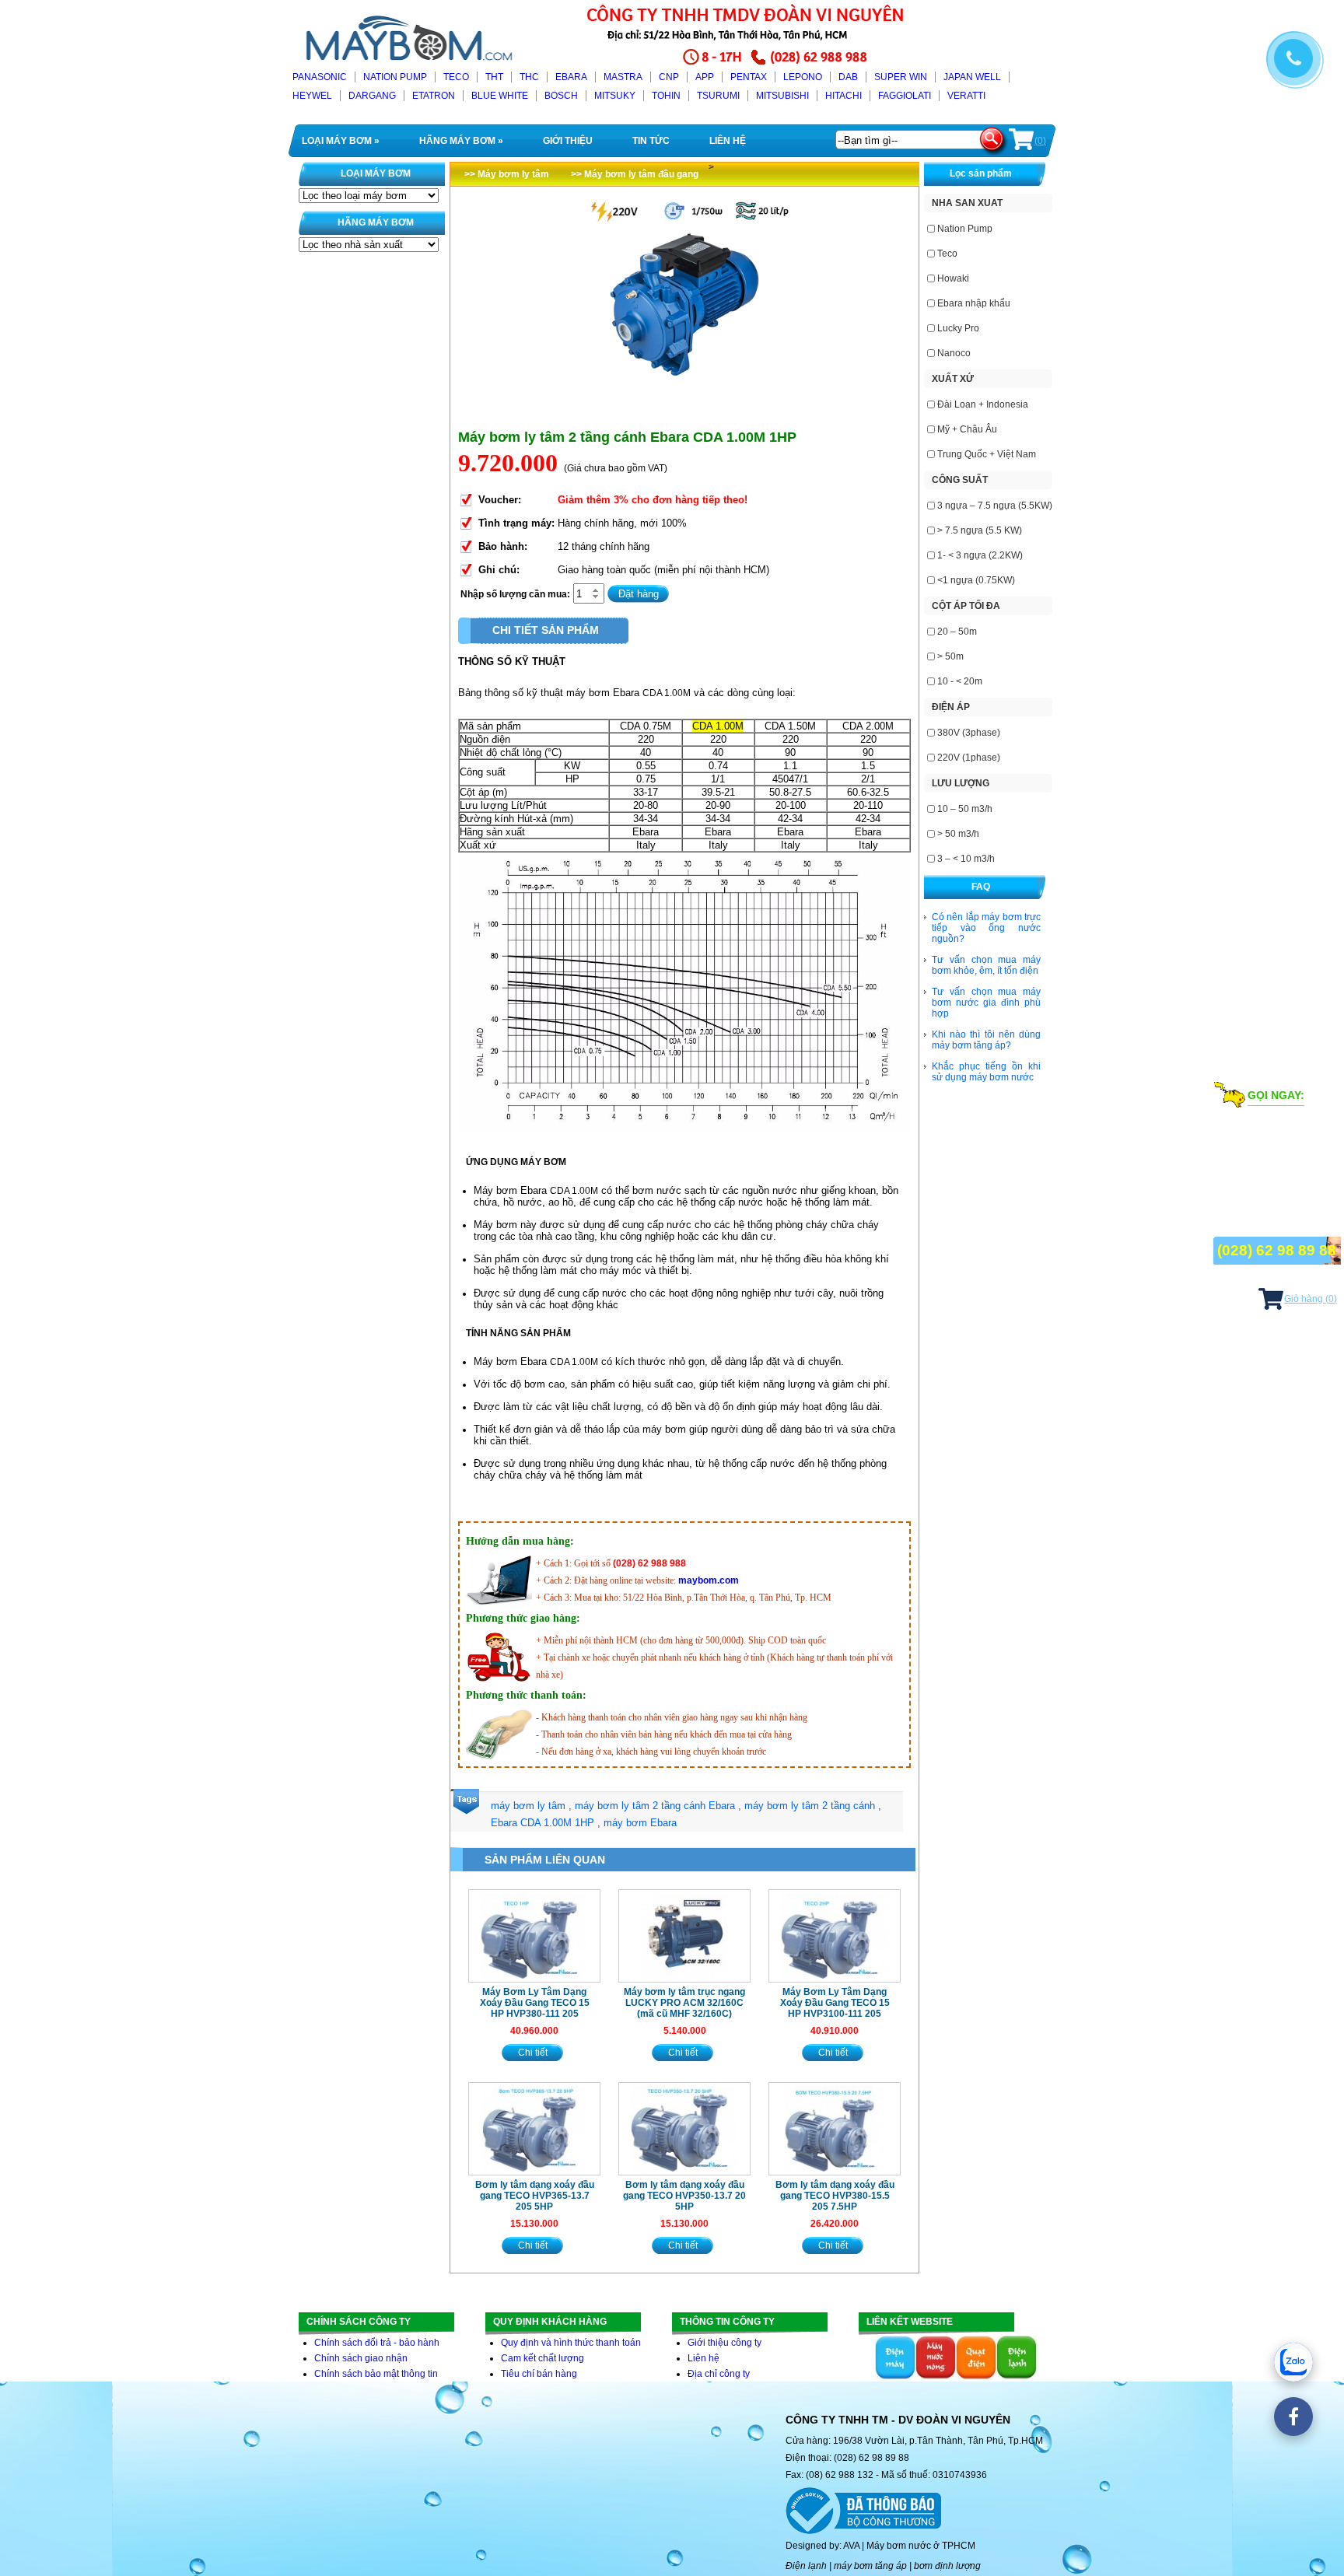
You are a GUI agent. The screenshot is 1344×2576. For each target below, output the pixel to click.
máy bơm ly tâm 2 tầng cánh (810, 1806)
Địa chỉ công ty (719, 2374)
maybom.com (709, 1580)
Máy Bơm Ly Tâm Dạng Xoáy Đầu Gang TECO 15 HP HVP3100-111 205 (835, 2003)
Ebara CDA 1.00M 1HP (542, 1823)
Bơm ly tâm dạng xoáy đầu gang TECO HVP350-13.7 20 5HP (684, 2196)
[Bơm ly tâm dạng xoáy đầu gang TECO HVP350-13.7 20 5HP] (684, 2129)
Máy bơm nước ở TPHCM (921, 2546)
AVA (851, 2546)
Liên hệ (703, 2358)
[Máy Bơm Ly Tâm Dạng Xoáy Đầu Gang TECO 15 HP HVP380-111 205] (534, 1936)
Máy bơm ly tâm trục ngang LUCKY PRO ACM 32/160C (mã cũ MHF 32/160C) (684, 2003)
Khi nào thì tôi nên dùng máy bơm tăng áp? (986, 1040)
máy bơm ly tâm (528, 1806)
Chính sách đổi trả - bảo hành (377, 2343)
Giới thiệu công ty (724, 2343)
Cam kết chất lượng (542, 2358)
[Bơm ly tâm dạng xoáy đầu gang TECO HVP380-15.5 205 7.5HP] (835, 2129)
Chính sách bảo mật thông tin (376, 2374)
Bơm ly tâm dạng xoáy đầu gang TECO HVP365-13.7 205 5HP (535, 2196)
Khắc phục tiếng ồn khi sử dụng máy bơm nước (986, 1072)
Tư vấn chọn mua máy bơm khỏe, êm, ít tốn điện (986, 965)
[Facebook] (1293, 2417)
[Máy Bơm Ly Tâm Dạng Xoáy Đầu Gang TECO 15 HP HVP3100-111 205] (835, 1936)
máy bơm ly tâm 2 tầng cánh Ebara (655, 1806)
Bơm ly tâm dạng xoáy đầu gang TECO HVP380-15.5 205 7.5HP (835, 2196)
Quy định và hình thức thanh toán (571, 2343)
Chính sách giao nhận (361, 2358)
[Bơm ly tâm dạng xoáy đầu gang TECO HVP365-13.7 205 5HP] (534, 2129)
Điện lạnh (806, 2566)
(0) (1040, 141)
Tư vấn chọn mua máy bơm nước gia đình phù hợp (986, 1003)
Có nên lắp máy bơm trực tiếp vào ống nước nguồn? (986, 928)
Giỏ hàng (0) (1311, 1299)
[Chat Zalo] (1293, 2362)
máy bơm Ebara (640, 1823)
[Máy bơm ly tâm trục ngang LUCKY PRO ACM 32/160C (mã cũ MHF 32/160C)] (684, 1936)
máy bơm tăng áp (870, 2566)
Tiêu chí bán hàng (539, 2374)
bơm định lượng (947, 2566)
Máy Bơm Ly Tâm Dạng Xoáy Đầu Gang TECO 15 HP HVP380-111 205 (535, 2003)
